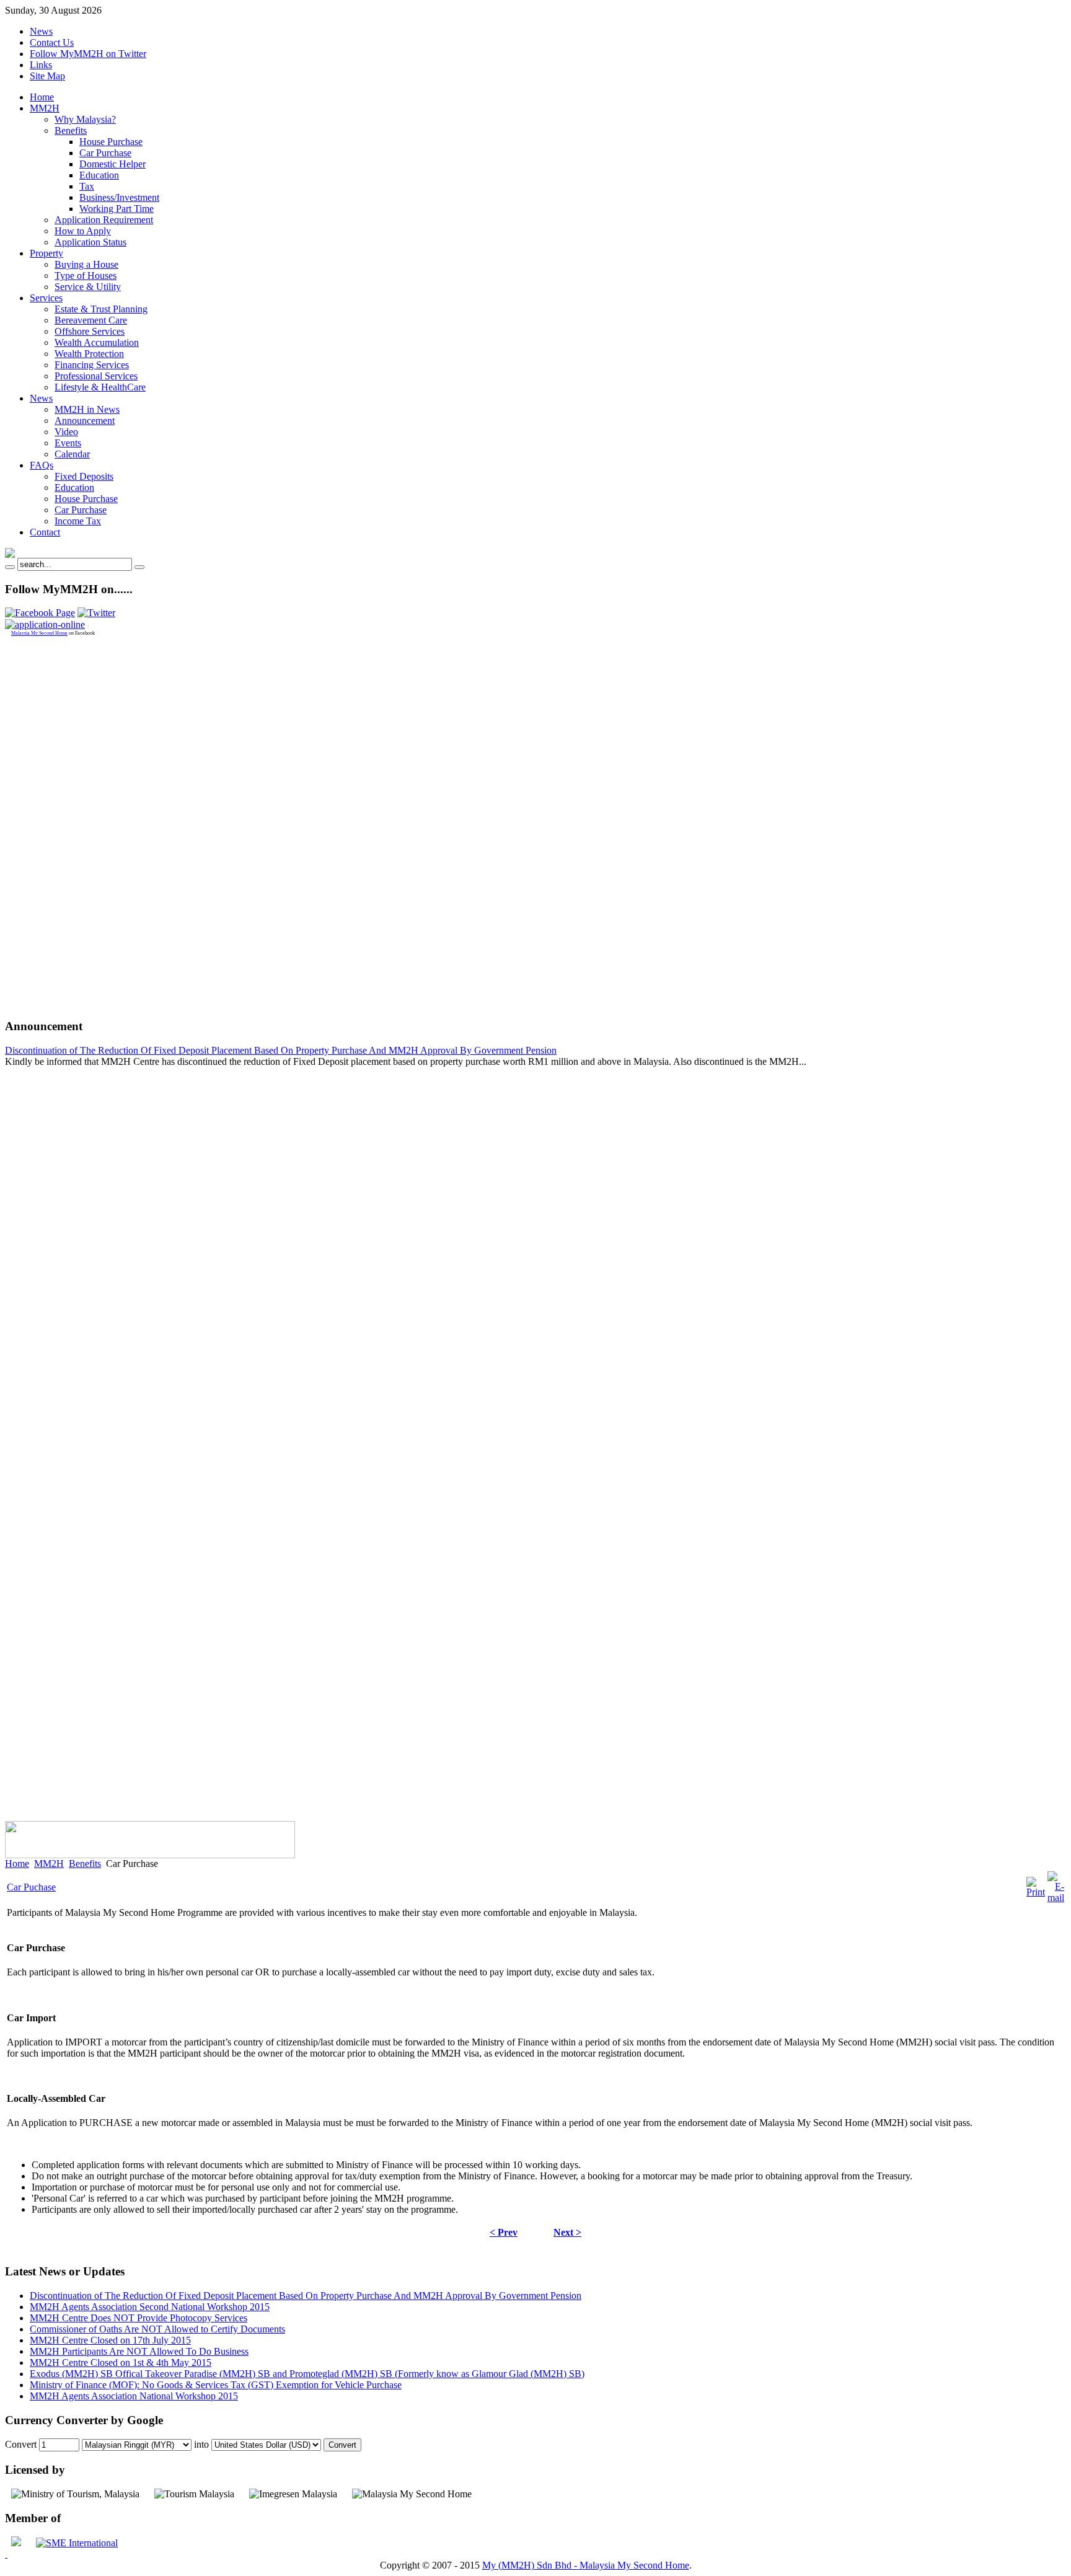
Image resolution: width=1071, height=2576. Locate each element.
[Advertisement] (55, 822)
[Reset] (139, 567)
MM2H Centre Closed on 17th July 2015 (110, 2340)
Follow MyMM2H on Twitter (88, 54)
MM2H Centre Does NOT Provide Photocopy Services (139, 2318)
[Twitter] (96, 613)
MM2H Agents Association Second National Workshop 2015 (150, 2307)
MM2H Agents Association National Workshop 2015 (134, 2396)
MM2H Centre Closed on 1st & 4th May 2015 (121, 2362)
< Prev (504, 2232)
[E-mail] (1056, 1898)
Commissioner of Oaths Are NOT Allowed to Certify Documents (157, 2329)
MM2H (49, 1864)
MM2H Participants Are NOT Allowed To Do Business (139, 2351)
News (41, 31)
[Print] (1036, 1892)
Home (17, 1864)
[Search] (10, 567)
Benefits (85, 1864)
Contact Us (52, 42)
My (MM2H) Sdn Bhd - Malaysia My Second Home (586, 2565)
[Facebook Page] (40, 613)
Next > (567, 2232)
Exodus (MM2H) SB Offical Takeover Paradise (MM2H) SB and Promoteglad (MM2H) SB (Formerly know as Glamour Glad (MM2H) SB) (307, 2374)
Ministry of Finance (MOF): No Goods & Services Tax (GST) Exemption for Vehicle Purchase (216, 2385)
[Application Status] (45, 624)
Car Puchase (31, 1887)
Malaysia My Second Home (39, 633)
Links (41, 65)
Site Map (47, 76)
